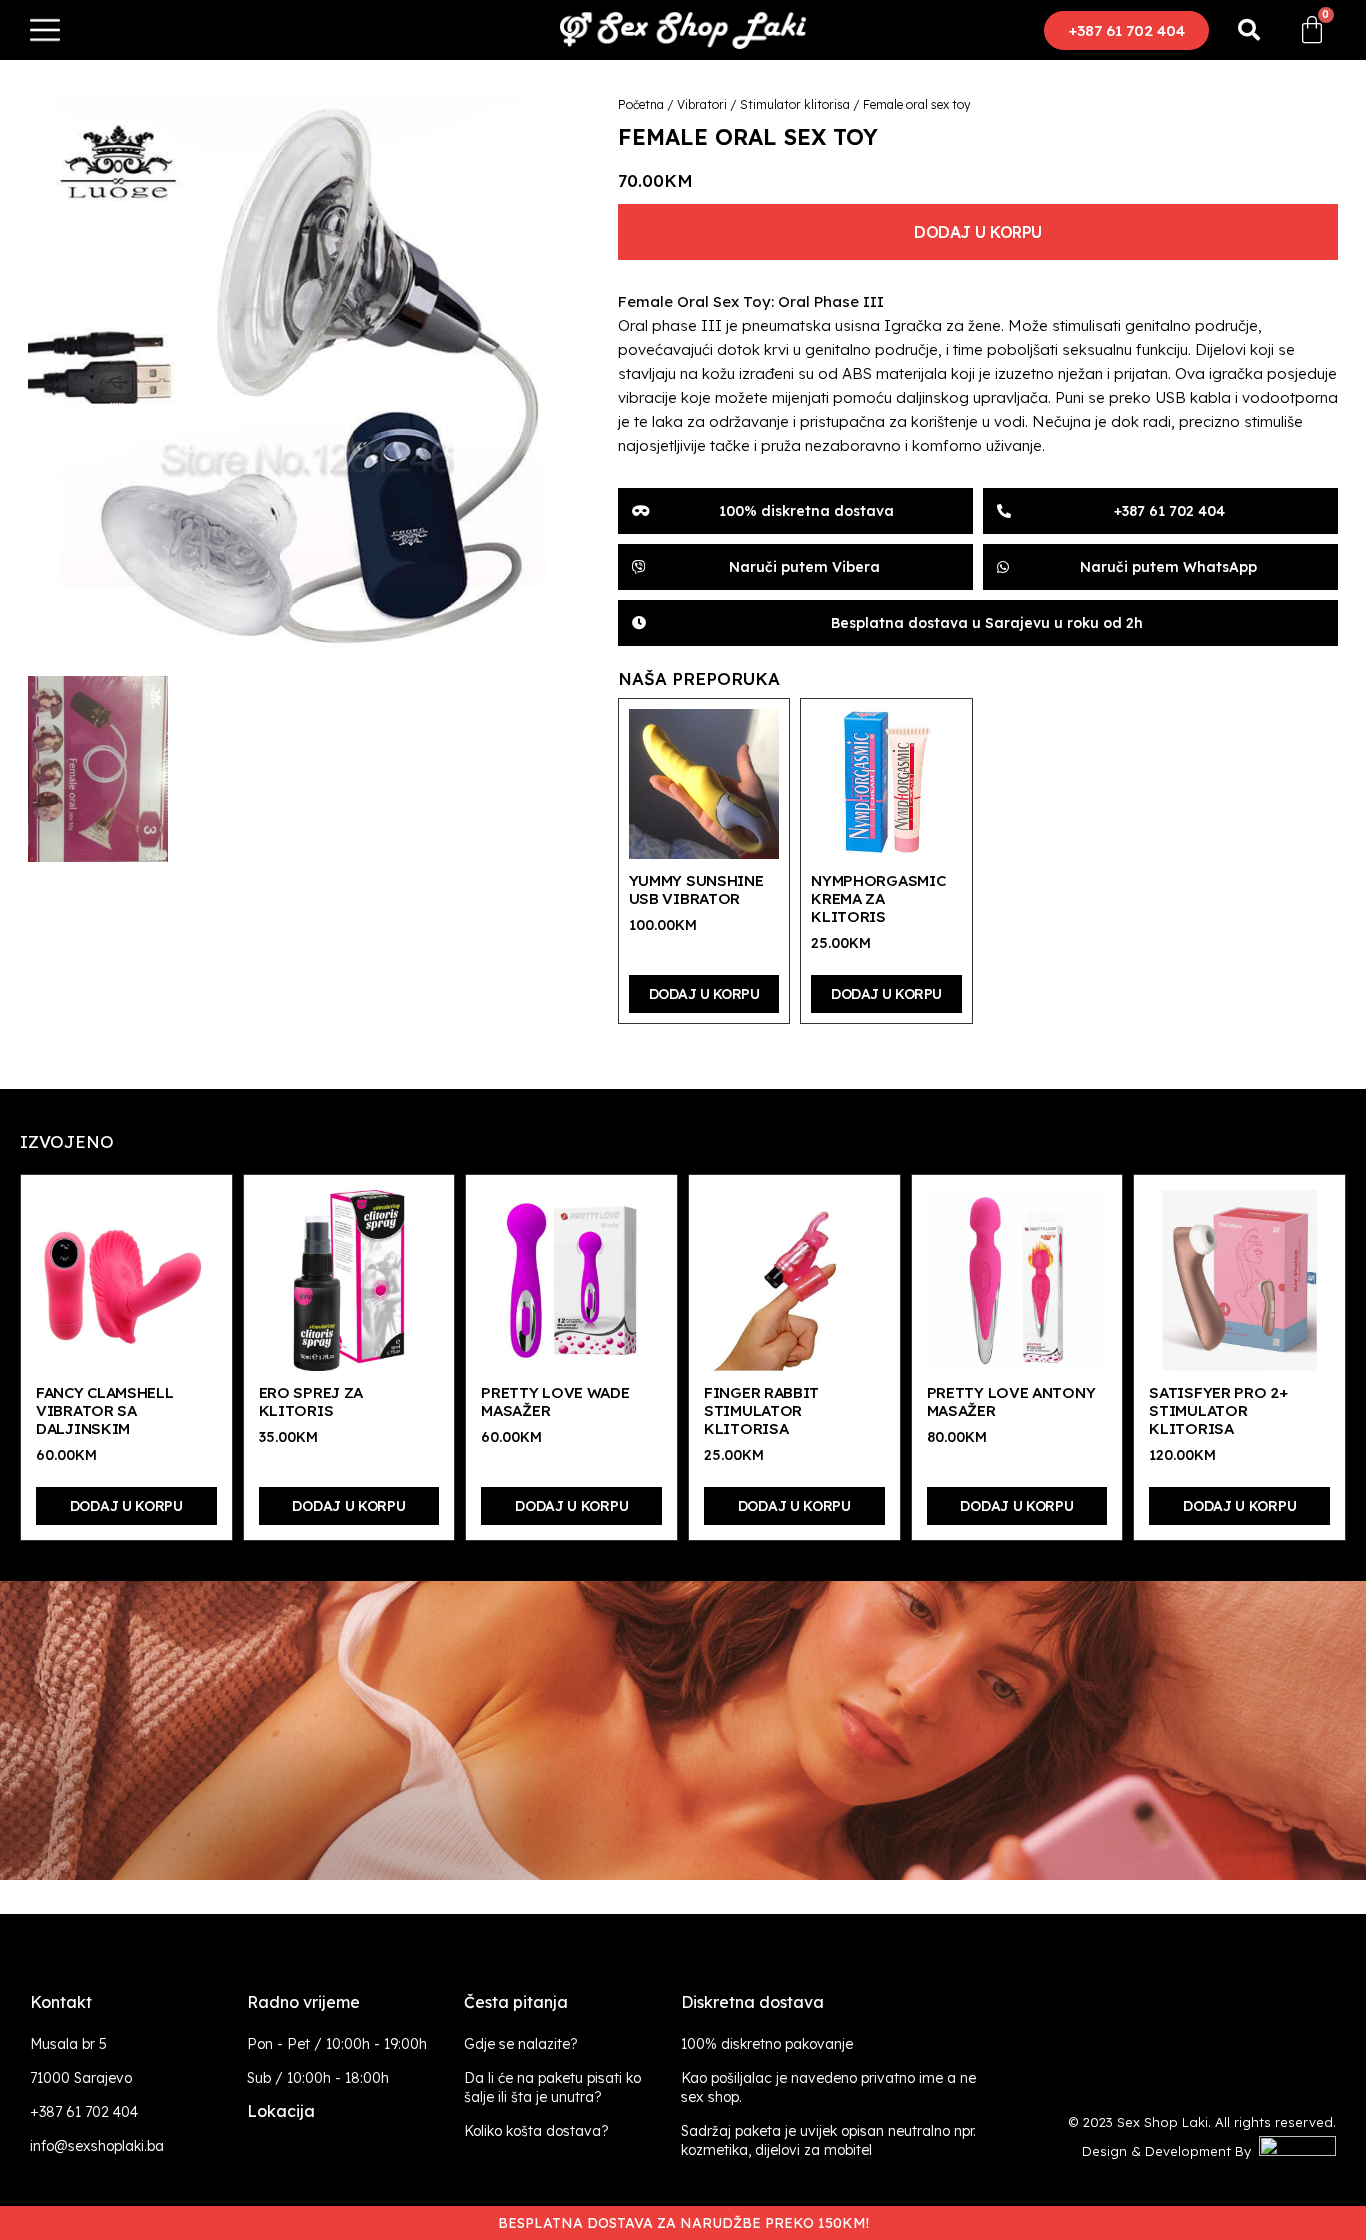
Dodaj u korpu (978, 232)
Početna (641, 104)
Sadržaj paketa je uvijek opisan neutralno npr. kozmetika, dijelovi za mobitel (828, 2140)
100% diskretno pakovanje (767, 2044)
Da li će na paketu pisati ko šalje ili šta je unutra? (552, 2087)
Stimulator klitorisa (795, 104)
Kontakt (61, 2002)
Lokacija (281, 2111)
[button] (1126, 30)
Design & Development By (1170, 2151)
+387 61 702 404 (84, 2112)
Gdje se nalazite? (521, 2044)
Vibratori (702, 104)
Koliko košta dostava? (536, 2131)
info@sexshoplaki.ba (97, 2146)
